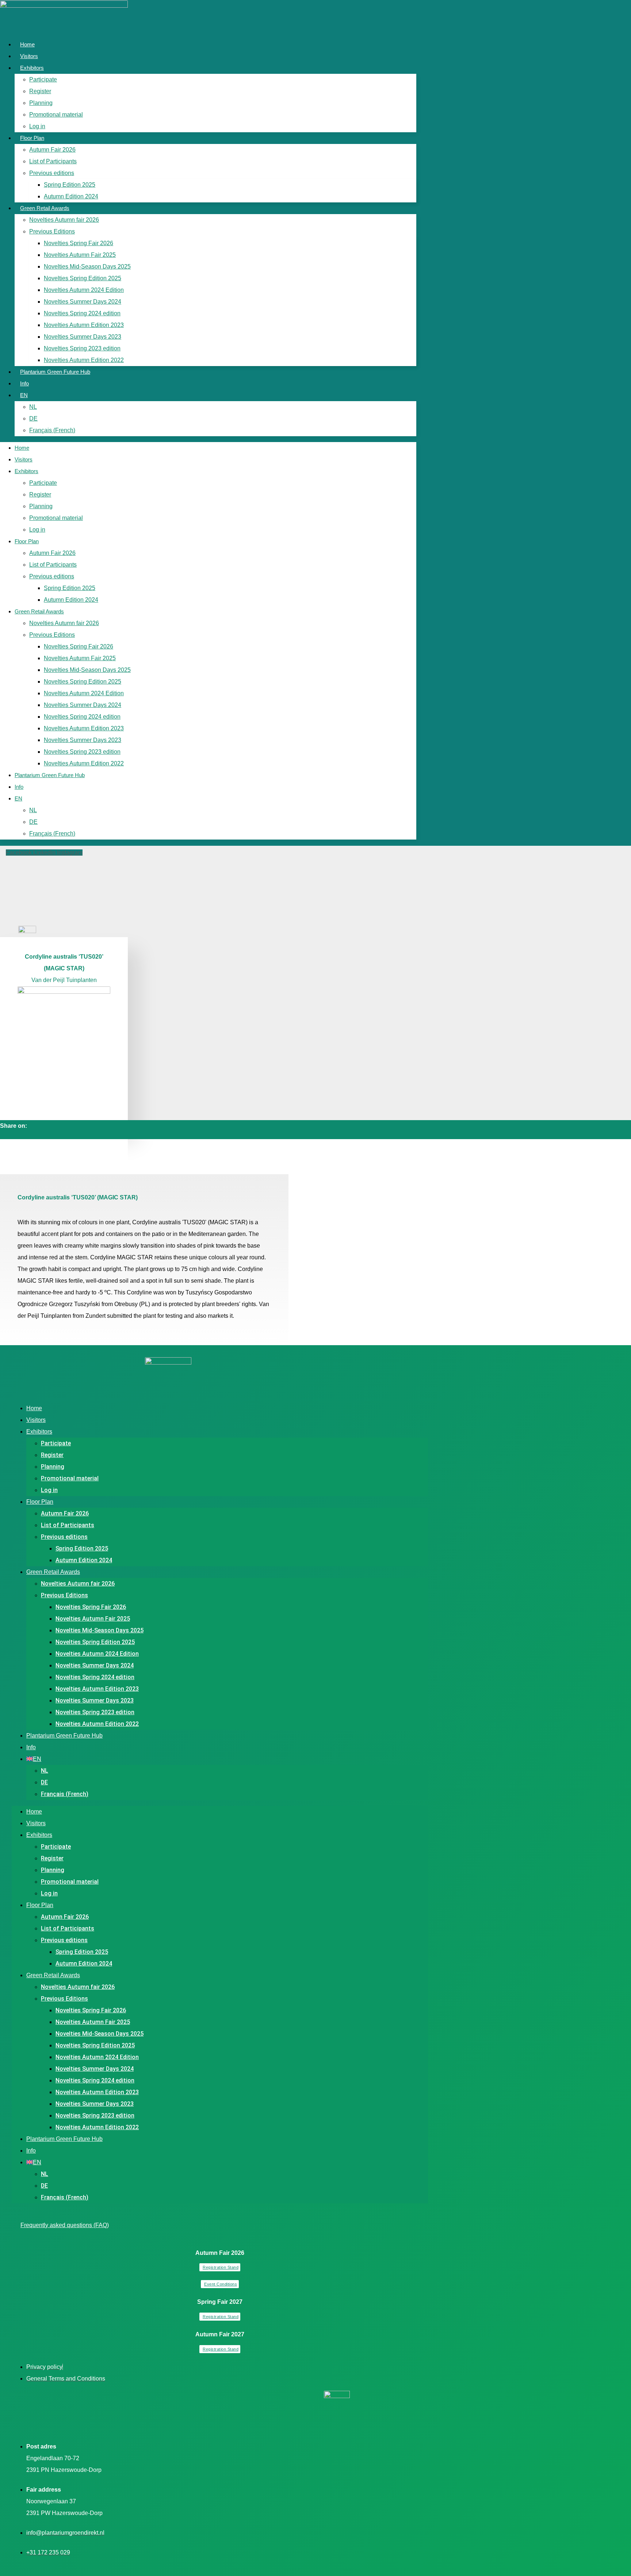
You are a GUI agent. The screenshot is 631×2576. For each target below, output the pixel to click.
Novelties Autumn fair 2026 (64, 220)
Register (40, 91)
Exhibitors (32, 68)
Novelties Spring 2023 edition (82, 348)
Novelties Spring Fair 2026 (79, 243)
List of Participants (53, 161)
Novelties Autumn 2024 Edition (84, 290)
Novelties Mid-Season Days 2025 (87, 267)
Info (24, 383)
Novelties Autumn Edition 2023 (84, 325)
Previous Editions (52, 231)
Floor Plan (32, 138)
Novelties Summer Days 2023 (83, 337)
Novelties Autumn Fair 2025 (80, 255)
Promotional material (56, 115)
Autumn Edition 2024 (71, 196)
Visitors (29, 56)
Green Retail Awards (45, 208)
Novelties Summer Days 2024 (83, 302)
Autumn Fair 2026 (52, 150)
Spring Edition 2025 (70, 185)
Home (27, 44)
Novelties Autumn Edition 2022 (84, 360)
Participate (43, 79)
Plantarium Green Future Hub (55, 372)
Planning (41, 103)
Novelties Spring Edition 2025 (83, 278)
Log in (37, 126)
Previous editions (52, 173)
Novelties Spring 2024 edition (82, 313)
